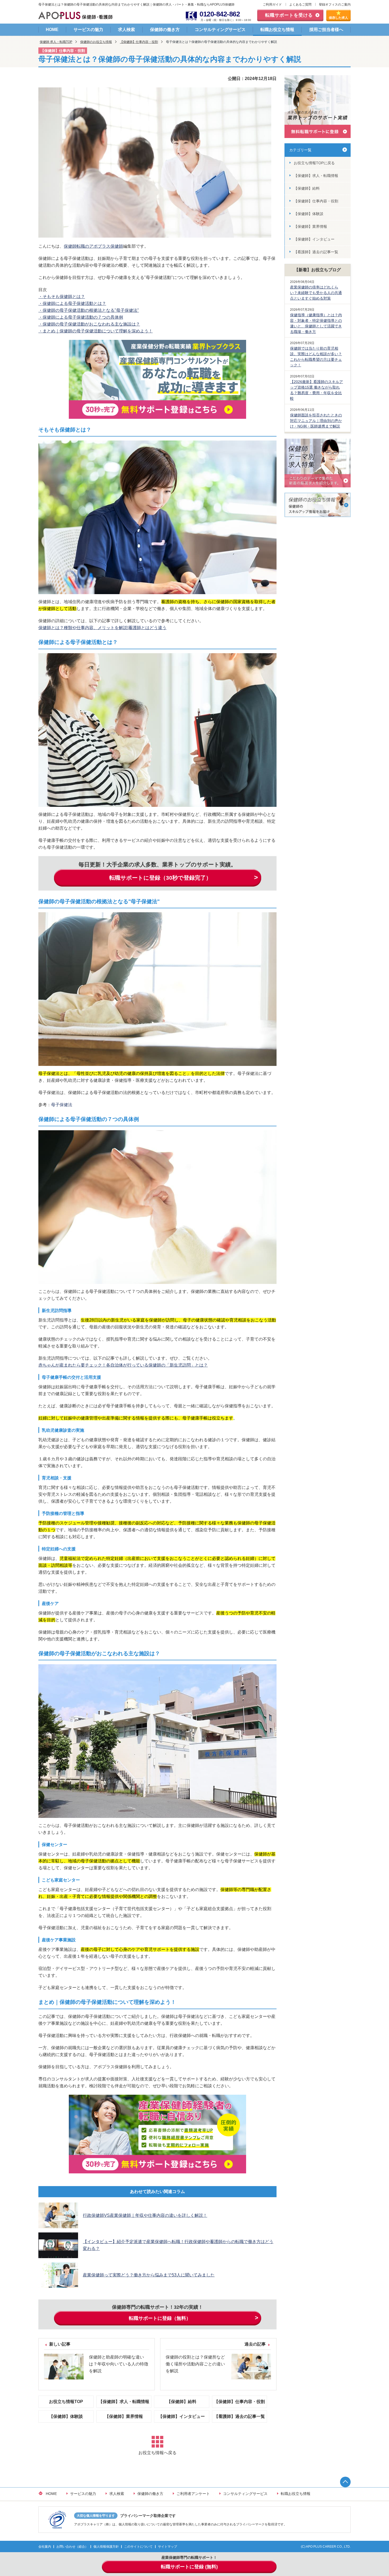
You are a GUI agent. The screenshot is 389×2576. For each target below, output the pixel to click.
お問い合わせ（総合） (72, 2547)
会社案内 (45, 2547)
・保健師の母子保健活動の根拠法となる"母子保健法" (89, 310)
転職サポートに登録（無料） (160, 2318)
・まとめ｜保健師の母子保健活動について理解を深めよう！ (96, 331)
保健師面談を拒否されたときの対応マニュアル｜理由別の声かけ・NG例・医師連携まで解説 (316, 421)
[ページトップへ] (345, 2482)
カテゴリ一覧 (300, 150)
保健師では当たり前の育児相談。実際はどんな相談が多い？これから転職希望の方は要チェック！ (316, 357)
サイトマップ (168, 2547)
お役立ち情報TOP (66, 2402)
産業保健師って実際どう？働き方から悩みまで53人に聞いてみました (149, 2275)
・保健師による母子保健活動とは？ (72, 303)
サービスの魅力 (88, 30)
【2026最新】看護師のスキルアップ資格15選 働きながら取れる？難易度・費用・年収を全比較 (316, 390)
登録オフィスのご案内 (335, 5)
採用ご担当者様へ (326, 30)
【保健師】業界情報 (124, 2416)
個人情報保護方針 (106, 2547)
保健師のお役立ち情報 (96, 42)
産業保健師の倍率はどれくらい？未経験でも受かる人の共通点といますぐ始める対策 (316, 293)
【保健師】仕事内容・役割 (139, 42)
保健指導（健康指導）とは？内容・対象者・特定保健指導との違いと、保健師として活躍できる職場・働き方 (316, 323)
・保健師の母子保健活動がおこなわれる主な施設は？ (89, 324)
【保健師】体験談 (66, 2416)
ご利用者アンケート (193, 2494)
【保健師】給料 (182, 2402)
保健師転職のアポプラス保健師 (93, 246)
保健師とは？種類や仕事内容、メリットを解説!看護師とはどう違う (102, 628)
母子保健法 (62, 1105)
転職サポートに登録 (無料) (189, 2567)
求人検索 (126, 30)
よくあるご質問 (300, 5)
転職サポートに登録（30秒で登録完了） (160, 878)
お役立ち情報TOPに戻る (314, 163)
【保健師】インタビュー (182, 2416)
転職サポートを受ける (289, 15)
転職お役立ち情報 (277, 30)
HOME (52, 30)
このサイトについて (138, 2547)
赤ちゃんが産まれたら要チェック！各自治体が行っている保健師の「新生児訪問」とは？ (123, 1365)
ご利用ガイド (272, 5)
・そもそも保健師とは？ (62, 297)
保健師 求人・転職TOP (56, 42)
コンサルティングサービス (220, 30)
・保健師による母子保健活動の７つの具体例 (81, 317)
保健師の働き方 (165, 30)
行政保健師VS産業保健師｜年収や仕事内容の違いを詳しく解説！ (145, 2215)
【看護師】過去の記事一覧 (239, 2416)
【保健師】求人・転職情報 (124, 2402)
